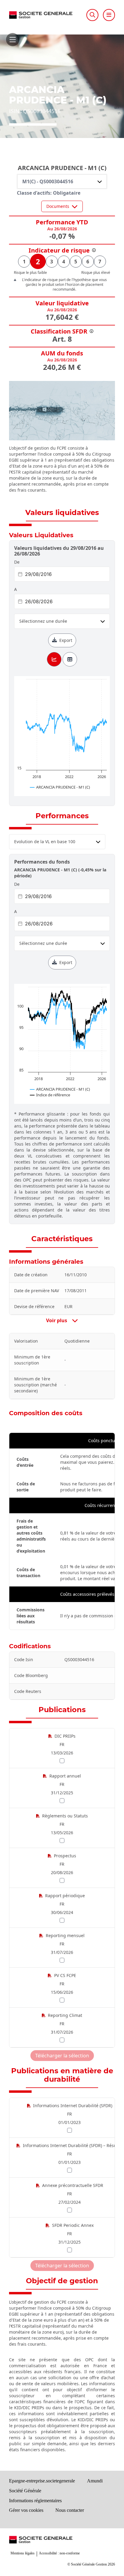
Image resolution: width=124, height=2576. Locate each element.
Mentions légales (23, 2553)
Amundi (95, 2481)
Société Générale (25, 2491)
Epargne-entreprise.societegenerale (42, 2481)
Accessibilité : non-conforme (59, 2553)
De (17, 562)
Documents (58, 206)
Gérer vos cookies (26, 2510)
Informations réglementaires (35, 2501)
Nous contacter (70, 2510)
